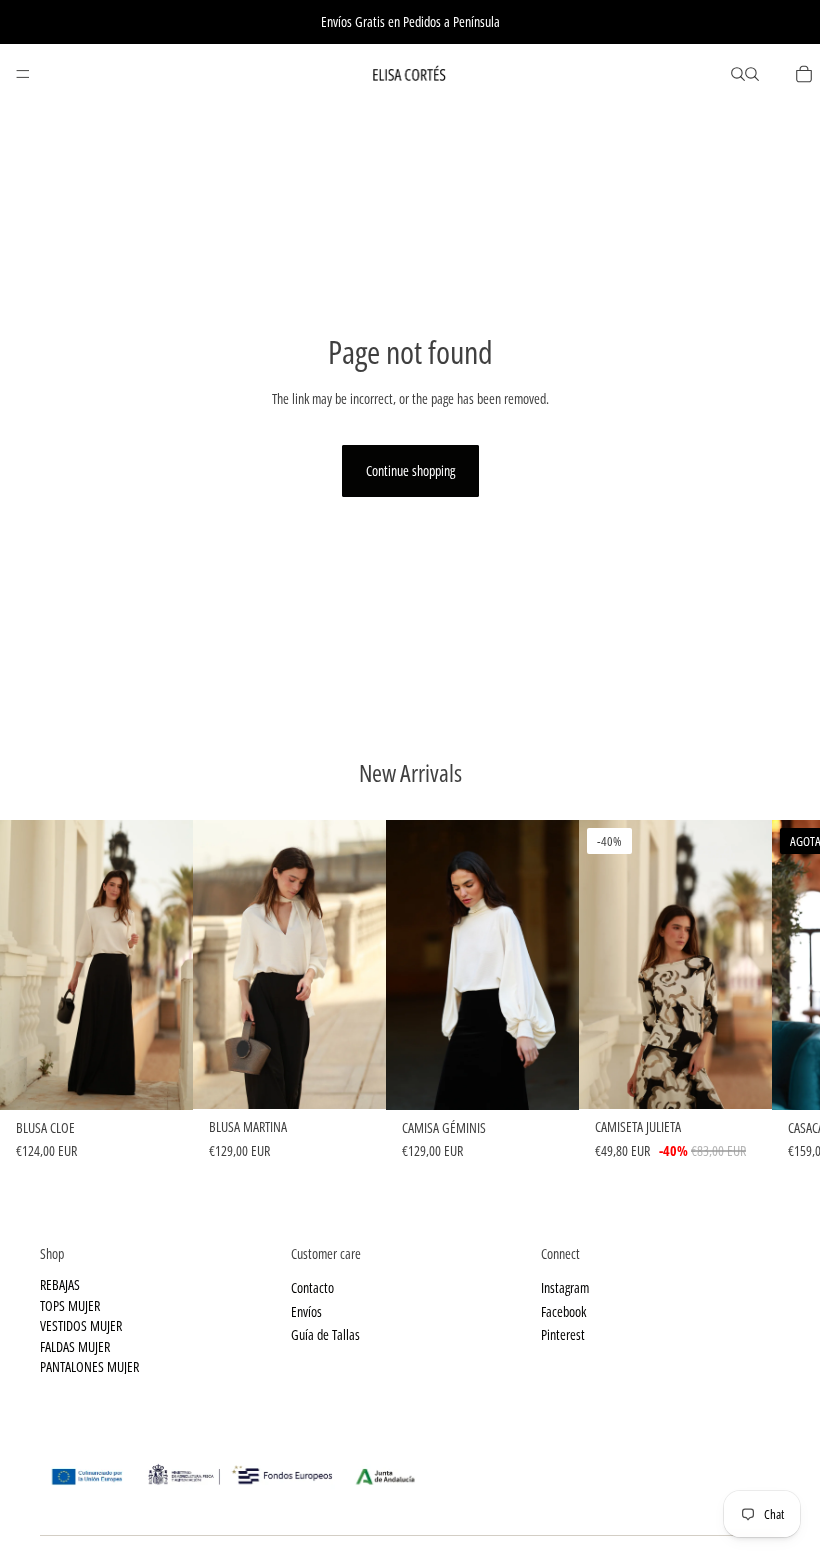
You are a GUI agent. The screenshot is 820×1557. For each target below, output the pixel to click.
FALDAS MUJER (75, 1345)
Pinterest (563, 1334)
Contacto (312, 1287)
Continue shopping (410, 470)
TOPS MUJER (70, 1304)
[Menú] (23, 74)
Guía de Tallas (325, 1334)
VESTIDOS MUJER (81, 1325)
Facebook (563, 1310)
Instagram (565, 1287)
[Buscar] (738, 74)
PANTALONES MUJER (89, 1366)
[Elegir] (162, 1079)
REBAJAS (60, 1284)
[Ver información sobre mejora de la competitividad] (410, 1469)
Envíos (306, 1310)
